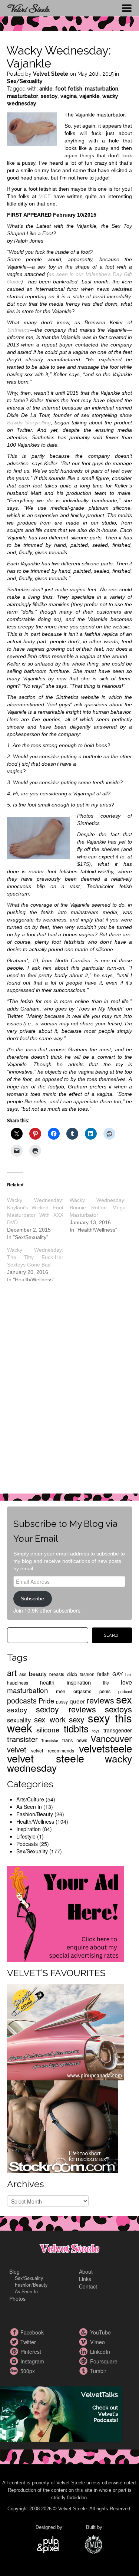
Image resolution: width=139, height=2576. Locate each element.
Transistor (50, 1740)
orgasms (82, 1691)
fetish (103, 1674)
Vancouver (111, 1738)
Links (85, 2279)
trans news (75, 1740)
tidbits (76, 1728)
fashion (87, 1674)
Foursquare (85, 2361)
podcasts (22, 1700)
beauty (38, 1673)
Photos (17, 2299)
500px (15, 2371)
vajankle (90, 96)
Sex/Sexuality (25, 81)
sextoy (49, 96)
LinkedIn (85, 2352)
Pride (46, 1701)
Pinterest (15, 2352)
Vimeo (85, 2342)
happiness (18, 1683)
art (12, 1673)
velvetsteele (105, 1748)
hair (129, 1674)
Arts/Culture (30, 1799)
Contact (88, 2286)
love (126, 1682)
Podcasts (27, 1844)
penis (105, 1691)
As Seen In (29, 1807)
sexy (77, 1719)
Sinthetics (18, 330)
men (61, 1691)
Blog (14, 2271)
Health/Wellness (35, 1821)
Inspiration (29, 1829)
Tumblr (85, 2371)
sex (124, 1699)
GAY (118, 1674)
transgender (118, 1730)
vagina (69, 96)
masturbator (23, 96)
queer (77, 1701)
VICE (45, 196)
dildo (72, 1674)
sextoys (118, 1709)
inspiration (79, 1682)
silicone (48, 1729)
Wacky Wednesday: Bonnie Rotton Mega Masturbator (98, 1207)
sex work (50, 1719)
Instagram (15, 2361)
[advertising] (65, 1913)
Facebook (15, 2332)
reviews (100, 1700)
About (86, 2271)
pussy (62, 1701)
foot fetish (69, 89)
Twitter (15, 2342)
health (47, 1682)
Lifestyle (26, 1836)
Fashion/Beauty (35, 1814)
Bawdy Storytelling (29, 423)
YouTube (85, 2332)
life (106, 1683)
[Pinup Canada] (65, 2032)
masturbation (102, 89)
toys (96, 1731)
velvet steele (46, 1758)
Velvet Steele (51, 74)
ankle (46, 89)
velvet (17, 1749)
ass (23, 1674)
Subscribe (32, 1598)
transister (22, 1739)
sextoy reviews (66, 1709)
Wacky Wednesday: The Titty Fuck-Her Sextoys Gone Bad (35, 1257)
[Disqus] (70, 1394)
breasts (57, 1674)
